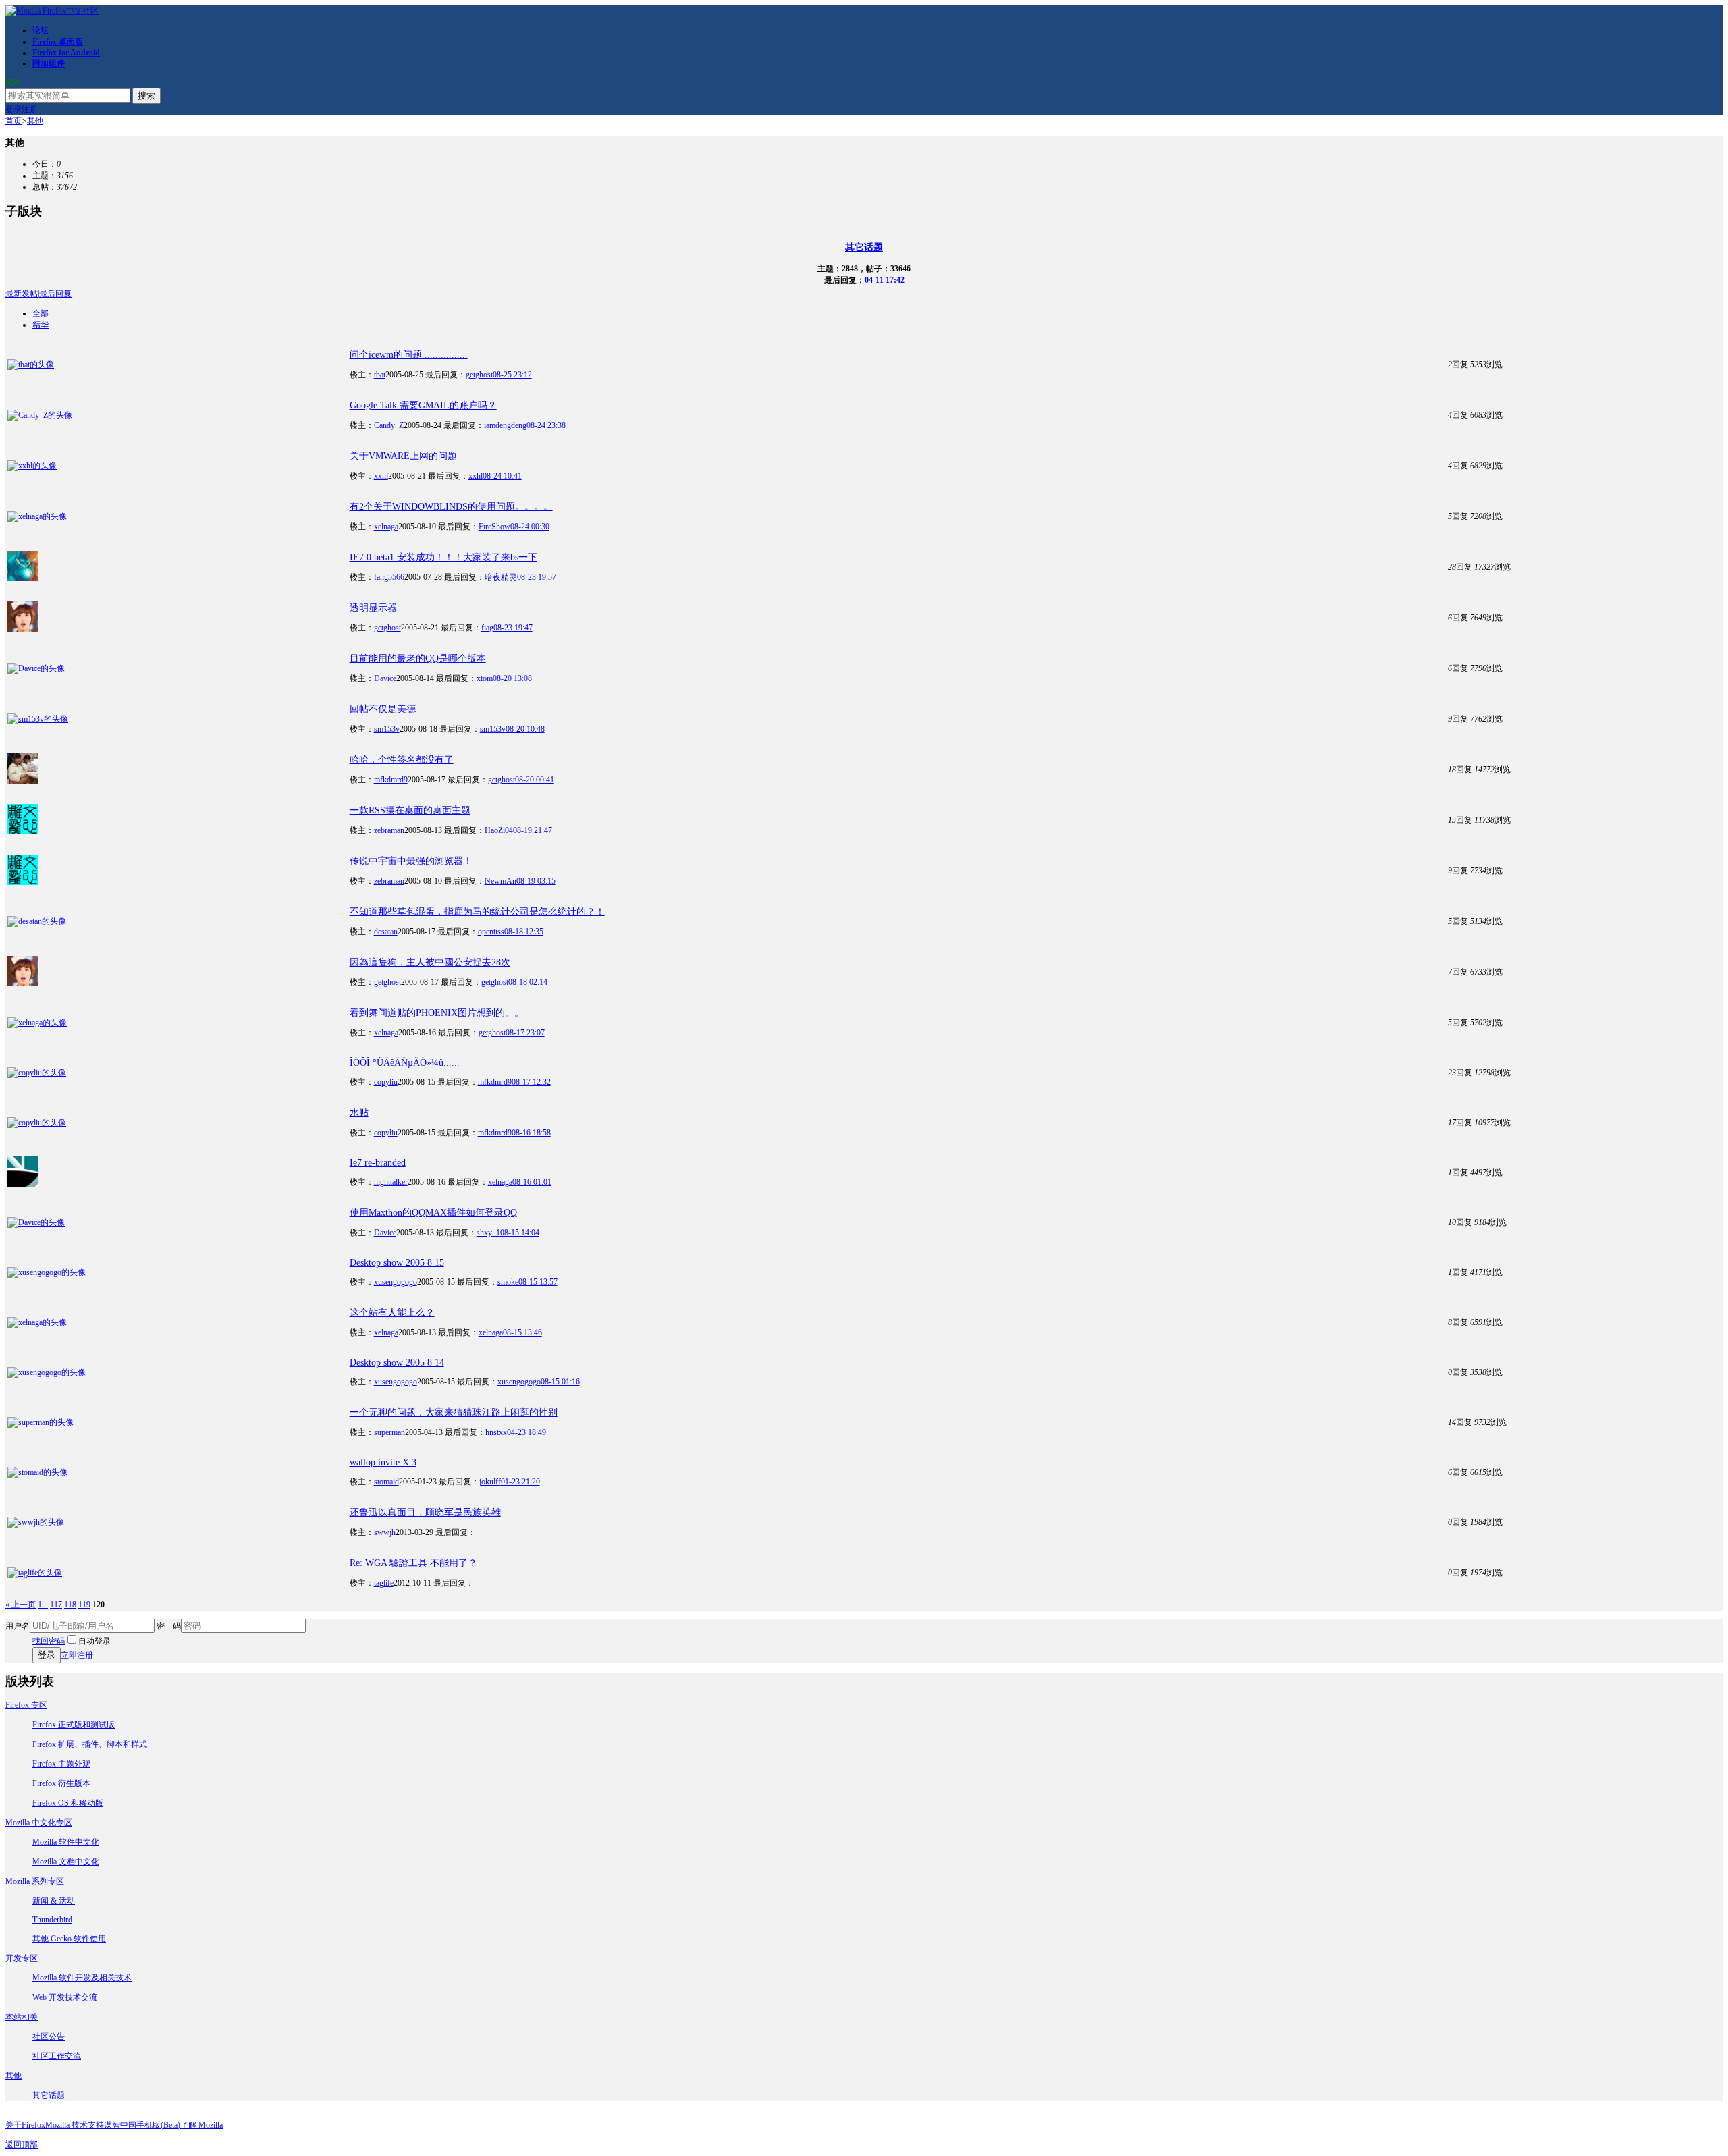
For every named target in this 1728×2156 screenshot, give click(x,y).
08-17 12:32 (531, 1082)
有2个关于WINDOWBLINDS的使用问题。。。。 (451, 507)
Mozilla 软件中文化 (66, 1842)
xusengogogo (396, 1282)
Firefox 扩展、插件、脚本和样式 (90, 1744)
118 (70, 1605)
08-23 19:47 (513, 628)
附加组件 (49, 63)
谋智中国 (120, 2125)
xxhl (381, 476)
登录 (13, 109)
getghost (479, 375)
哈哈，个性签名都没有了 (402, 760)
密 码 (169, 1626)
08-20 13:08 (512, 678)
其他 (35, 121)
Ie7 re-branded (378, 1163)
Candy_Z (389, 425)
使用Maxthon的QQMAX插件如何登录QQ (433, 1213)
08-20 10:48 (525, 729)
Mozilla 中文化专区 (39, 1823)
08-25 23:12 (512, 375)
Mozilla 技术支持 (75, 2125)
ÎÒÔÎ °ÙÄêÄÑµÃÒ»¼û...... (405, 1063)
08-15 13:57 (538, 1282)
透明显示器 (373, 608)
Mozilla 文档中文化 (66, 1862)
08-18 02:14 (528, 982)
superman (389, 1432)
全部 (40, 313)
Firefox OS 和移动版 (68, 1803)
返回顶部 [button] (22, 2145)
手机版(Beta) (158, 2125)
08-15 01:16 (560, 1382)
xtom (485, 678)
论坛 (40, 30)
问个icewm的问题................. (409, 355)
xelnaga (386, 527)
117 (56, 1605)
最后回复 (55, 294)
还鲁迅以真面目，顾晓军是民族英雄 (425, 1512)
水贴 (359, 1113)
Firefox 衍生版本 (61, 1783)
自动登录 (94, 1641)
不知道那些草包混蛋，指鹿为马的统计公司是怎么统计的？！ (477, 912)
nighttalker (391, 1182)
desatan (386, 932)
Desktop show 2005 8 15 (397, 1263)
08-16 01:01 (532, 1182)
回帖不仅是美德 (383, 709)
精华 (40, 325)
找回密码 (49, 1641)
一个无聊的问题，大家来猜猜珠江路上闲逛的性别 (454, 1412)
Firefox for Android (66, 53)
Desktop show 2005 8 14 (397, 1363)
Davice (385, 678)
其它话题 (864, 247)
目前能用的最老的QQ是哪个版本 (418, 658)
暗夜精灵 (501, 577)
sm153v (387, 729)
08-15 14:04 (520, 1233)
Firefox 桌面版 (58, 42)
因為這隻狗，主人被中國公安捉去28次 (430, 962)
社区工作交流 (57, 2056)
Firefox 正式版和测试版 (74, 1725)
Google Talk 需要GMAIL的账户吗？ (423, 405)
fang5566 (389, 577)
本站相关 (22, 2017)
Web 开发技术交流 (65, 1997)
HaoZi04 (499, 830)
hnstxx (496, 1432)
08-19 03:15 (536, 881)
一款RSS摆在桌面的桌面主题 (410, 810)
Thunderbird (52, 1920)
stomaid (386, 1482)
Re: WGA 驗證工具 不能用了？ (413, 1563)
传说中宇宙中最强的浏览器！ (411, 861)
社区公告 (49, 2037)
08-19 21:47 (533, 830)
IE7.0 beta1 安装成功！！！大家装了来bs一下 (443, 557)
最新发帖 (22, 294)
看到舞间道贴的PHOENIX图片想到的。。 (437, 1013)
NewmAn (501, 881)
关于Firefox (25, 2125)
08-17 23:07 (525, 1033)
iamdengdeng (505, 425)
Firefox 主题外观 (61, 1764)
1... (43, 1605)
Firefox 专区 (26, 1705)
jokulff (490, 1482)
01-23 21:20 (520, 1482)
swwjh (385, 1532)
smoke (508, 1282)
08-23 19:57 (537, 577)
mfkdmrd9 (391, 780)
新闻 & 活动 (54, 1901)
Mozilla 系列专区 (35, 1881)
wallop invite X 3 (383, 1462)
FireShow (494, 527)
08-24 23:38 (546, 425)
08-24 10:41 (502, 476)
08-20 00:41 (535, 780)
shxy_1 (488, 1233)
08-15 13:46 (522, 1332)
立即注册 (77, 1655)
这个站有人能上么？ (392, 1313)
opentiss (491, 932)
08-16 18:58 (531, 1133)
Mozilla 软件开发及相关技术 (82, 1978)
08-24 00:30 (530, 527)
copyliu (386, 1082)
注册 (30, 109)
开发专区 (22, 1958)
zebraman (389, 830)
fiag (487, 628)
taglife (384, 1583)
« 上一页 (21, 1605)
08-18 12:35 (524, 932)
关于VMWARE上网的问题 (403, 456)
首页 (13, 121)
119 (84, 1605)
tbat (380, 375)
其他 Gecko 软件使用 (69, 1939)
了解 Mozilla (201, 2125)
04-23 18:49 (526, 1432)
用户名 (18, 1626)
